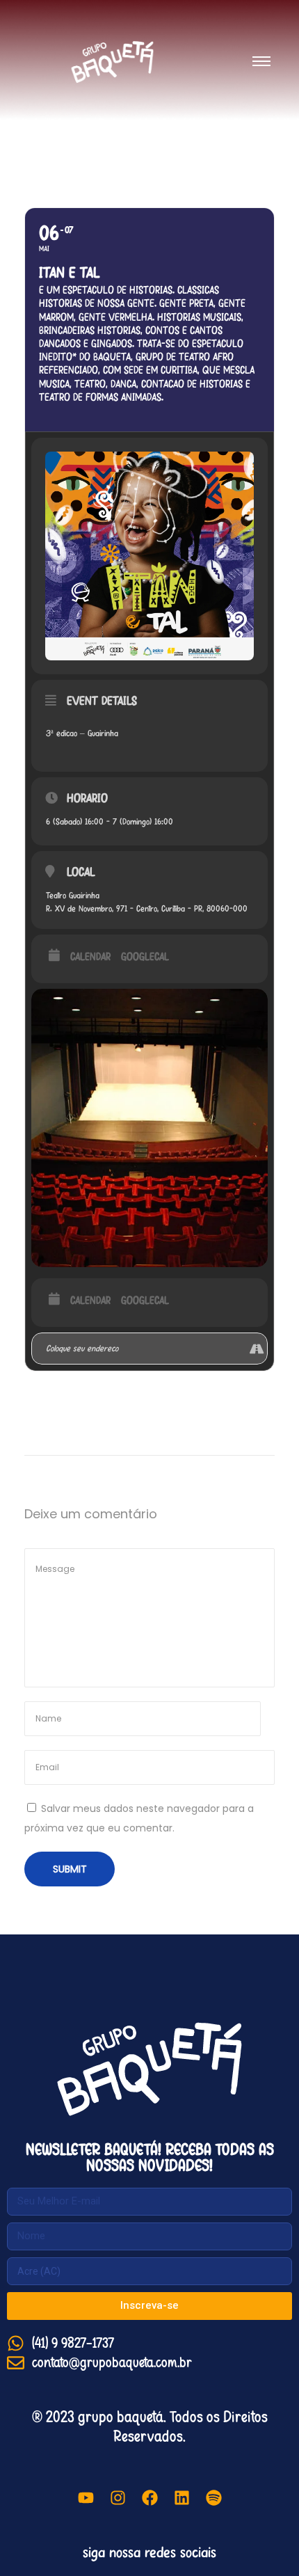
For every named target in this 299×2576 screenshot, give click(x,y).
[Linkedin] (181, 2498)
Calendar (90, 957)
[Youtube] (86, 2498)
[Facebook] (149, 2498)
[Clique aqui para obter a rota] (256, 1349)
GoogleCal (145, 957)
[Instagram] (118, 2498)
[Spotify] (213, 2498)
